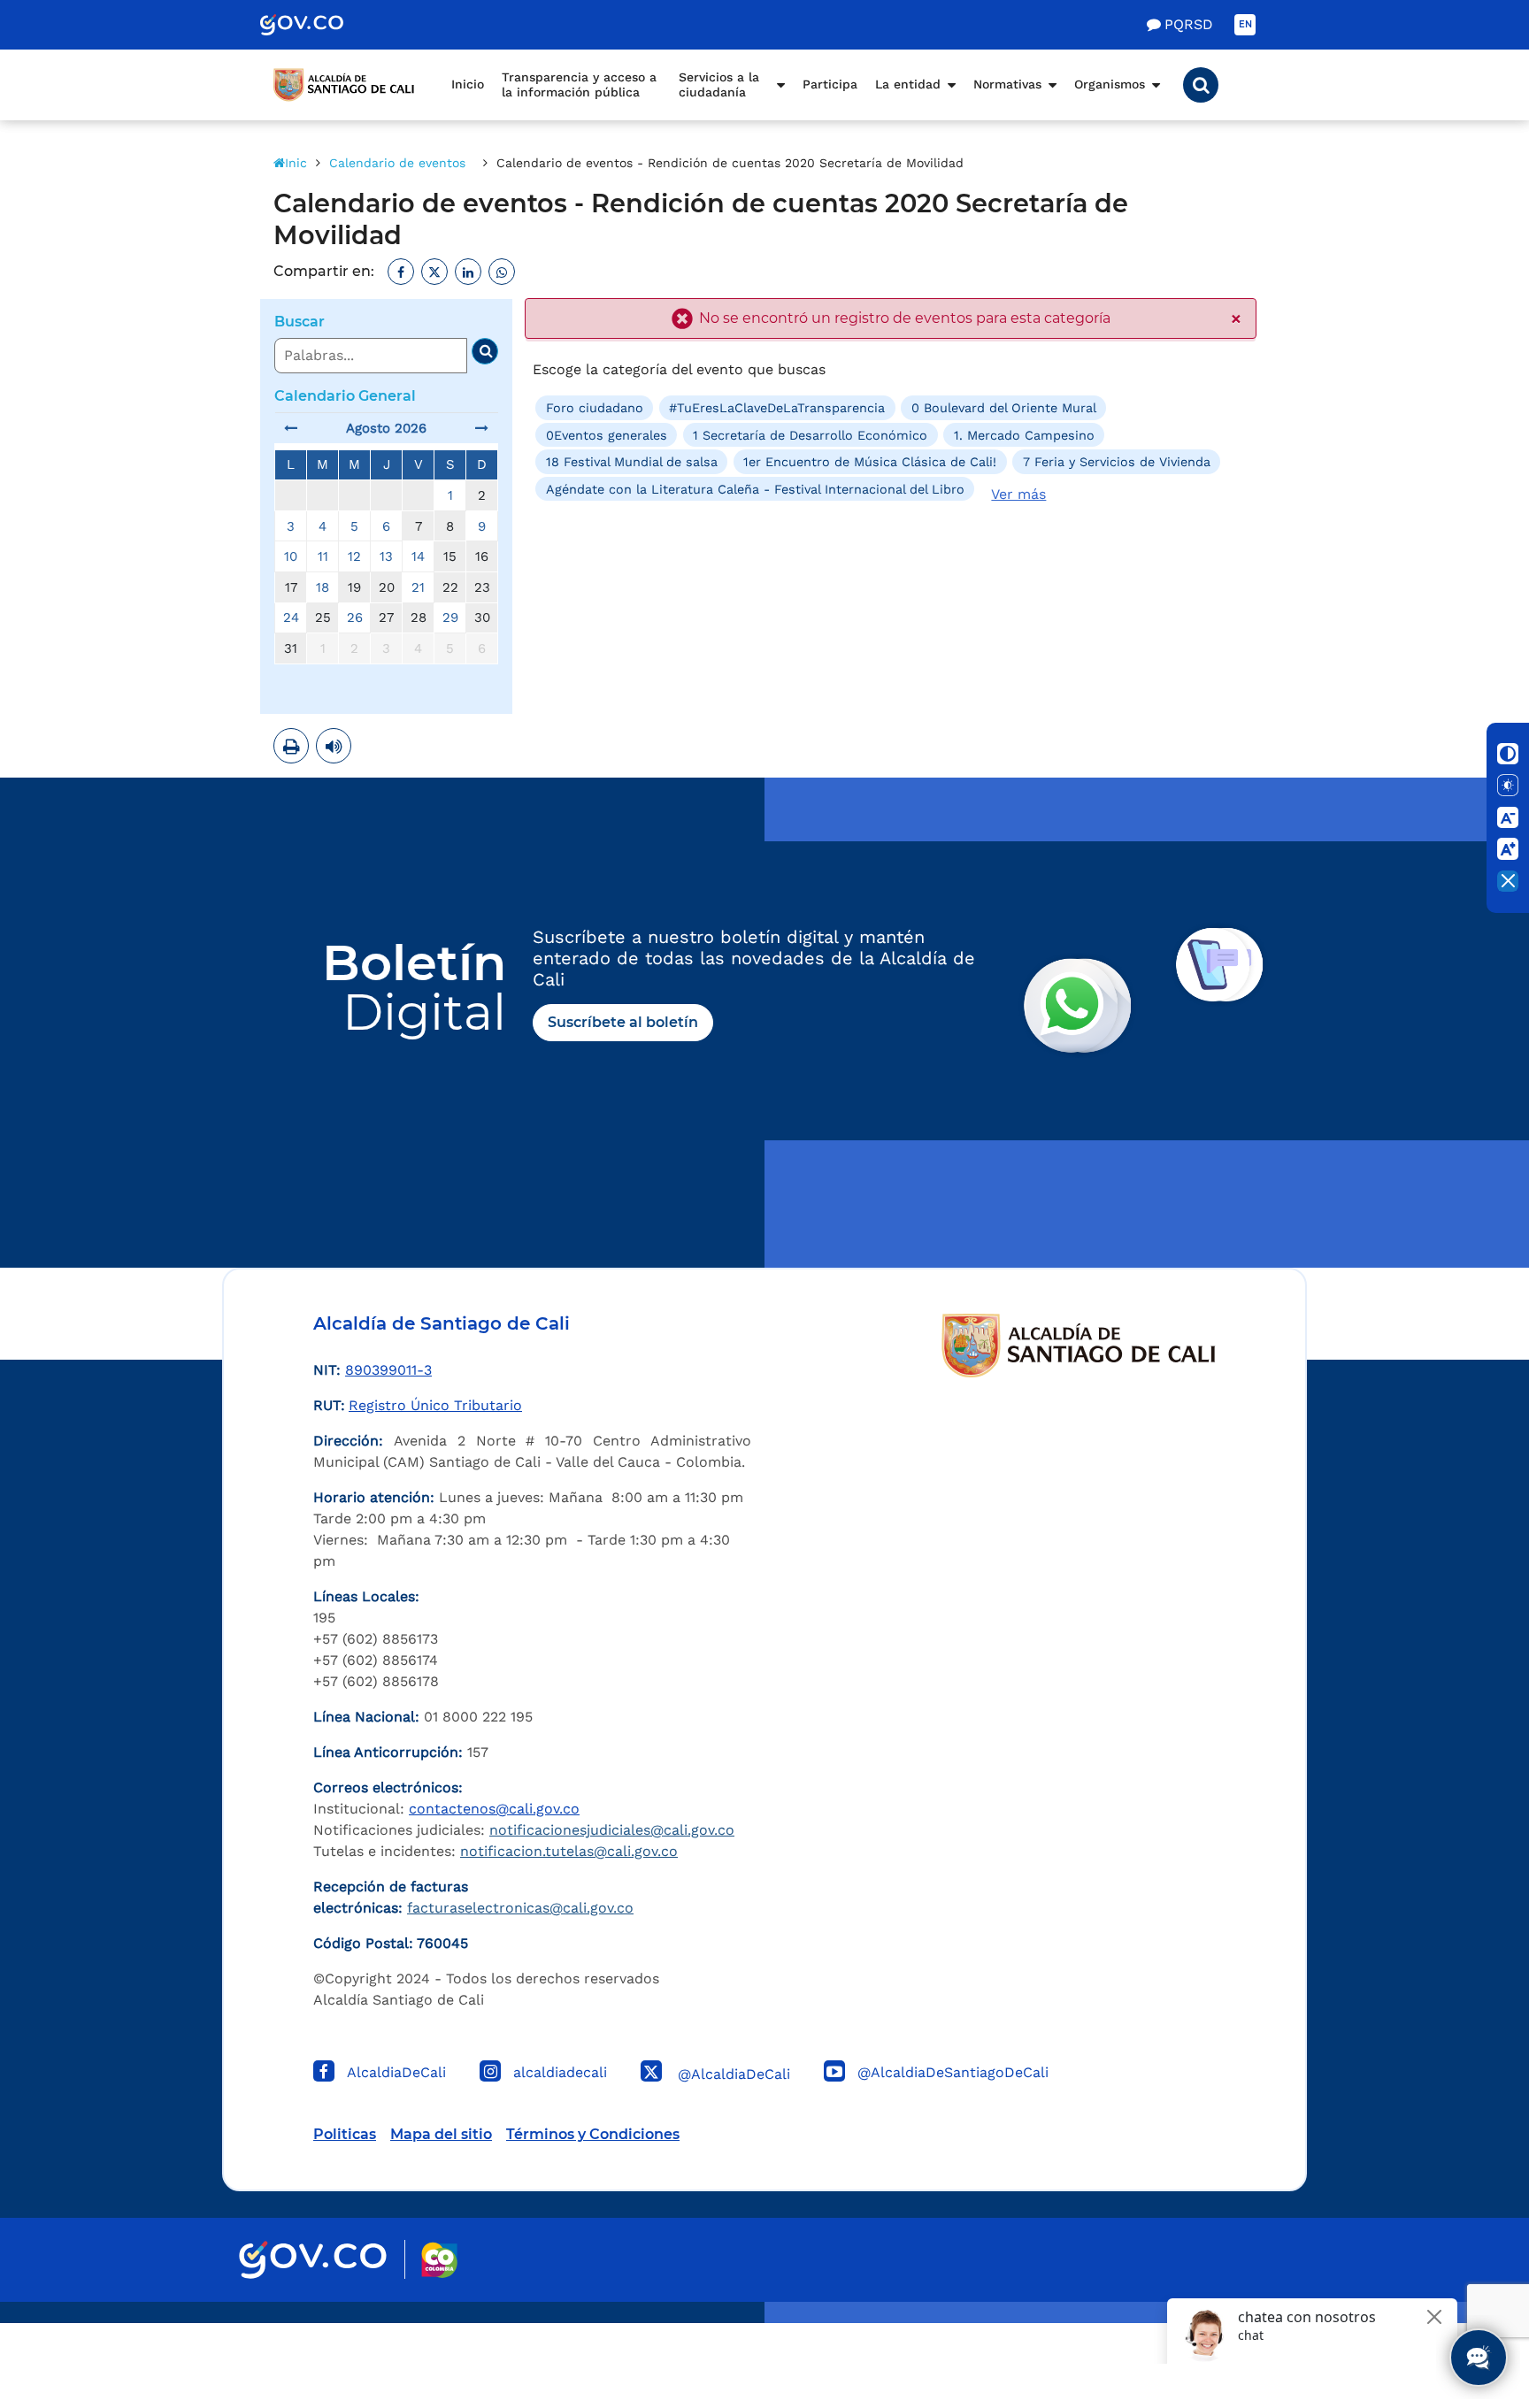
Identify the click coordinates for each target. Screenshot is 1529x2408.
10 (291, 556)
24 (291, 617)
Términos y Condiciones (593, 2134)
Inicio (468, 84)
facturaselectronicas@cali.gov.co (520, 1908)
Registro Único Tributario (435, 1405)
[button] (1201, 85)
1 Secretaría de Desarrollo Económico (810, 435)
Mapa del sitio (441, 2134)
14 (418, 556)
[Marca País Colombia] (439, 2260)
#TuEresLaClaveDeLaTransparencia (777, 408)
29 (450, 617)
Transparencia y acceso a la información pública (579, 85)
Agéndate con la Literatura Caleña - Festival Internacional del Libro (755, 488)
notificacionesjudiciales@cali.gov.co (612, 1830)
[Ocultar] (1508, 881)
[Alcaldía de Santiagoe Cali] (344, 85)
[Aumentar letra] (1508, 849)
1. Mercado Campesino (1024, 435)
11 (323, 556)
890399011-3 (388, 1370)
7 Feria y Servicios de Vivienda (1117, 462)
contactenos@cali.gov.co (494, 1809)
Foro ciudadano (595, 408)
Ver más (1018, 494)
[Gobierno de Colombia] (320, 25)
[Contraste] (1508, 754)
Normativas (1007, 84)
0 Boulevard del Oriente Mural (1004, 408)
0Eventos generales (607, 435)
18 (323, 587)
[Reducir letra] (1508, 817)
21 (418, 587)
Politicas (345, 2134)
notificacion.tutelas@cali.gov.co (569, 1851)
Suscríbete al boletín (623, 1022)
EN (1245, 24)
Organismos (1110, 84)
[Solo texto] (1508, 786)
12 (354, 556)
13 (386, 556)
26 (355, 617)
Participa (830, 84)
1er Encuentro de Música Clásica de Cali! (870, 462)
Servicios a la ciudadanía (719, 85)
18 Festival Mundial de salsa (632, 462)
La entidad (908, 84)
